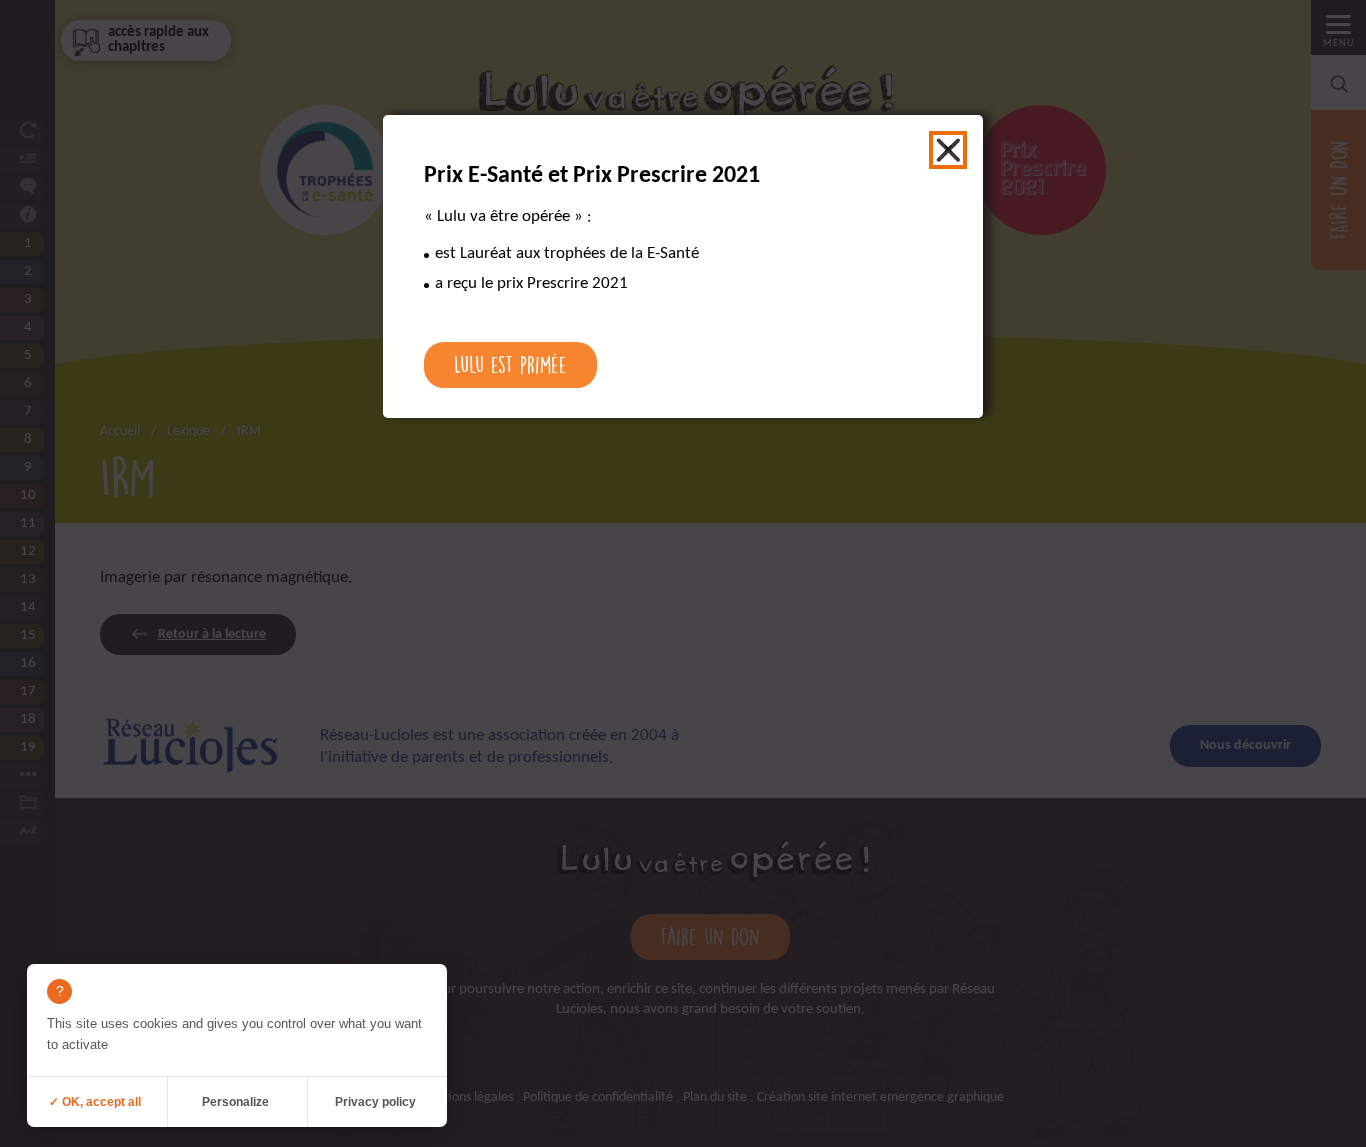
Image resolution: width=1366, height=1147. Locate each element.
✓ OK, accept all (95, 1102)
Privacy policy (375, 1102)
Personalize (235, 1102)
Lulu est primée (510, 364)
